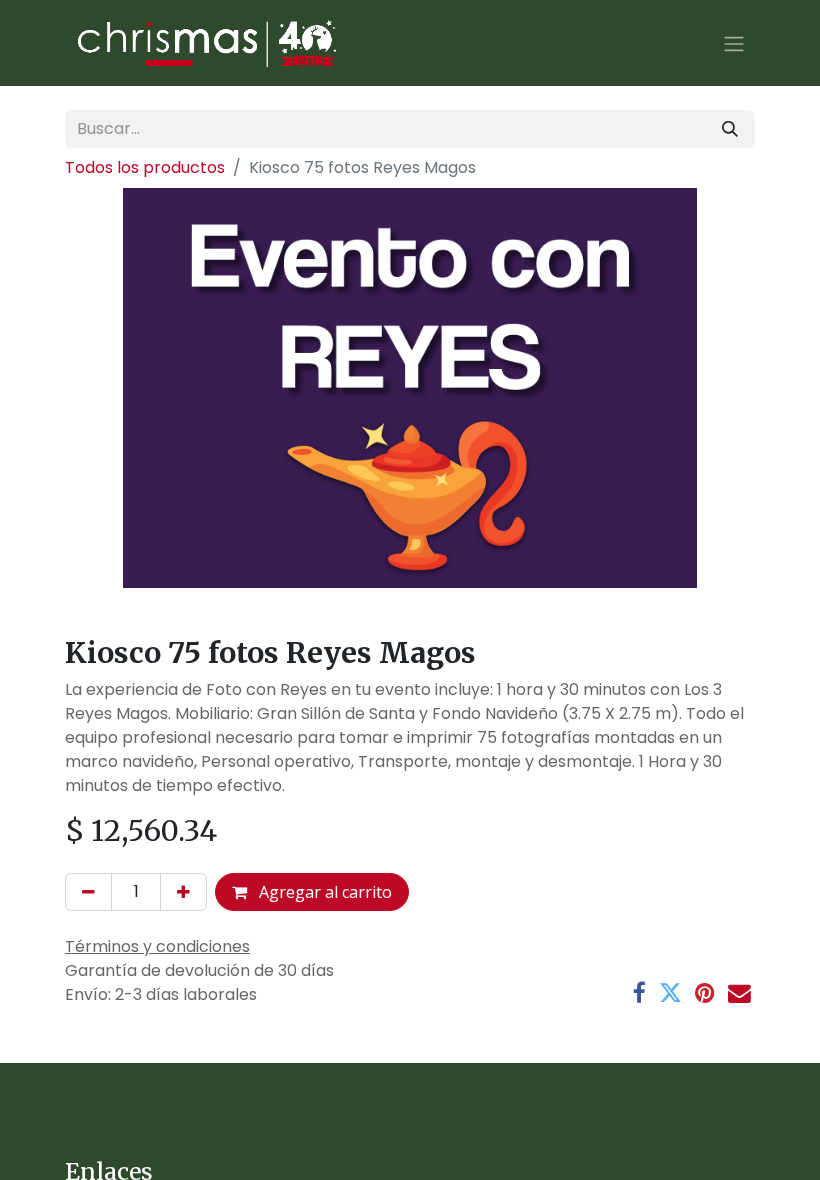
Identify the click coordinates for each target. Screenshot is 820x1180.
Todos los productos (145, 167)
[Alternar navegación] (734, 43)
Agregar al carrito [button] (323, 892)
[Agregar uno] (183, 892)
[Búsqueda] (730, 129)
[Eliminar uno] (88, 892)
